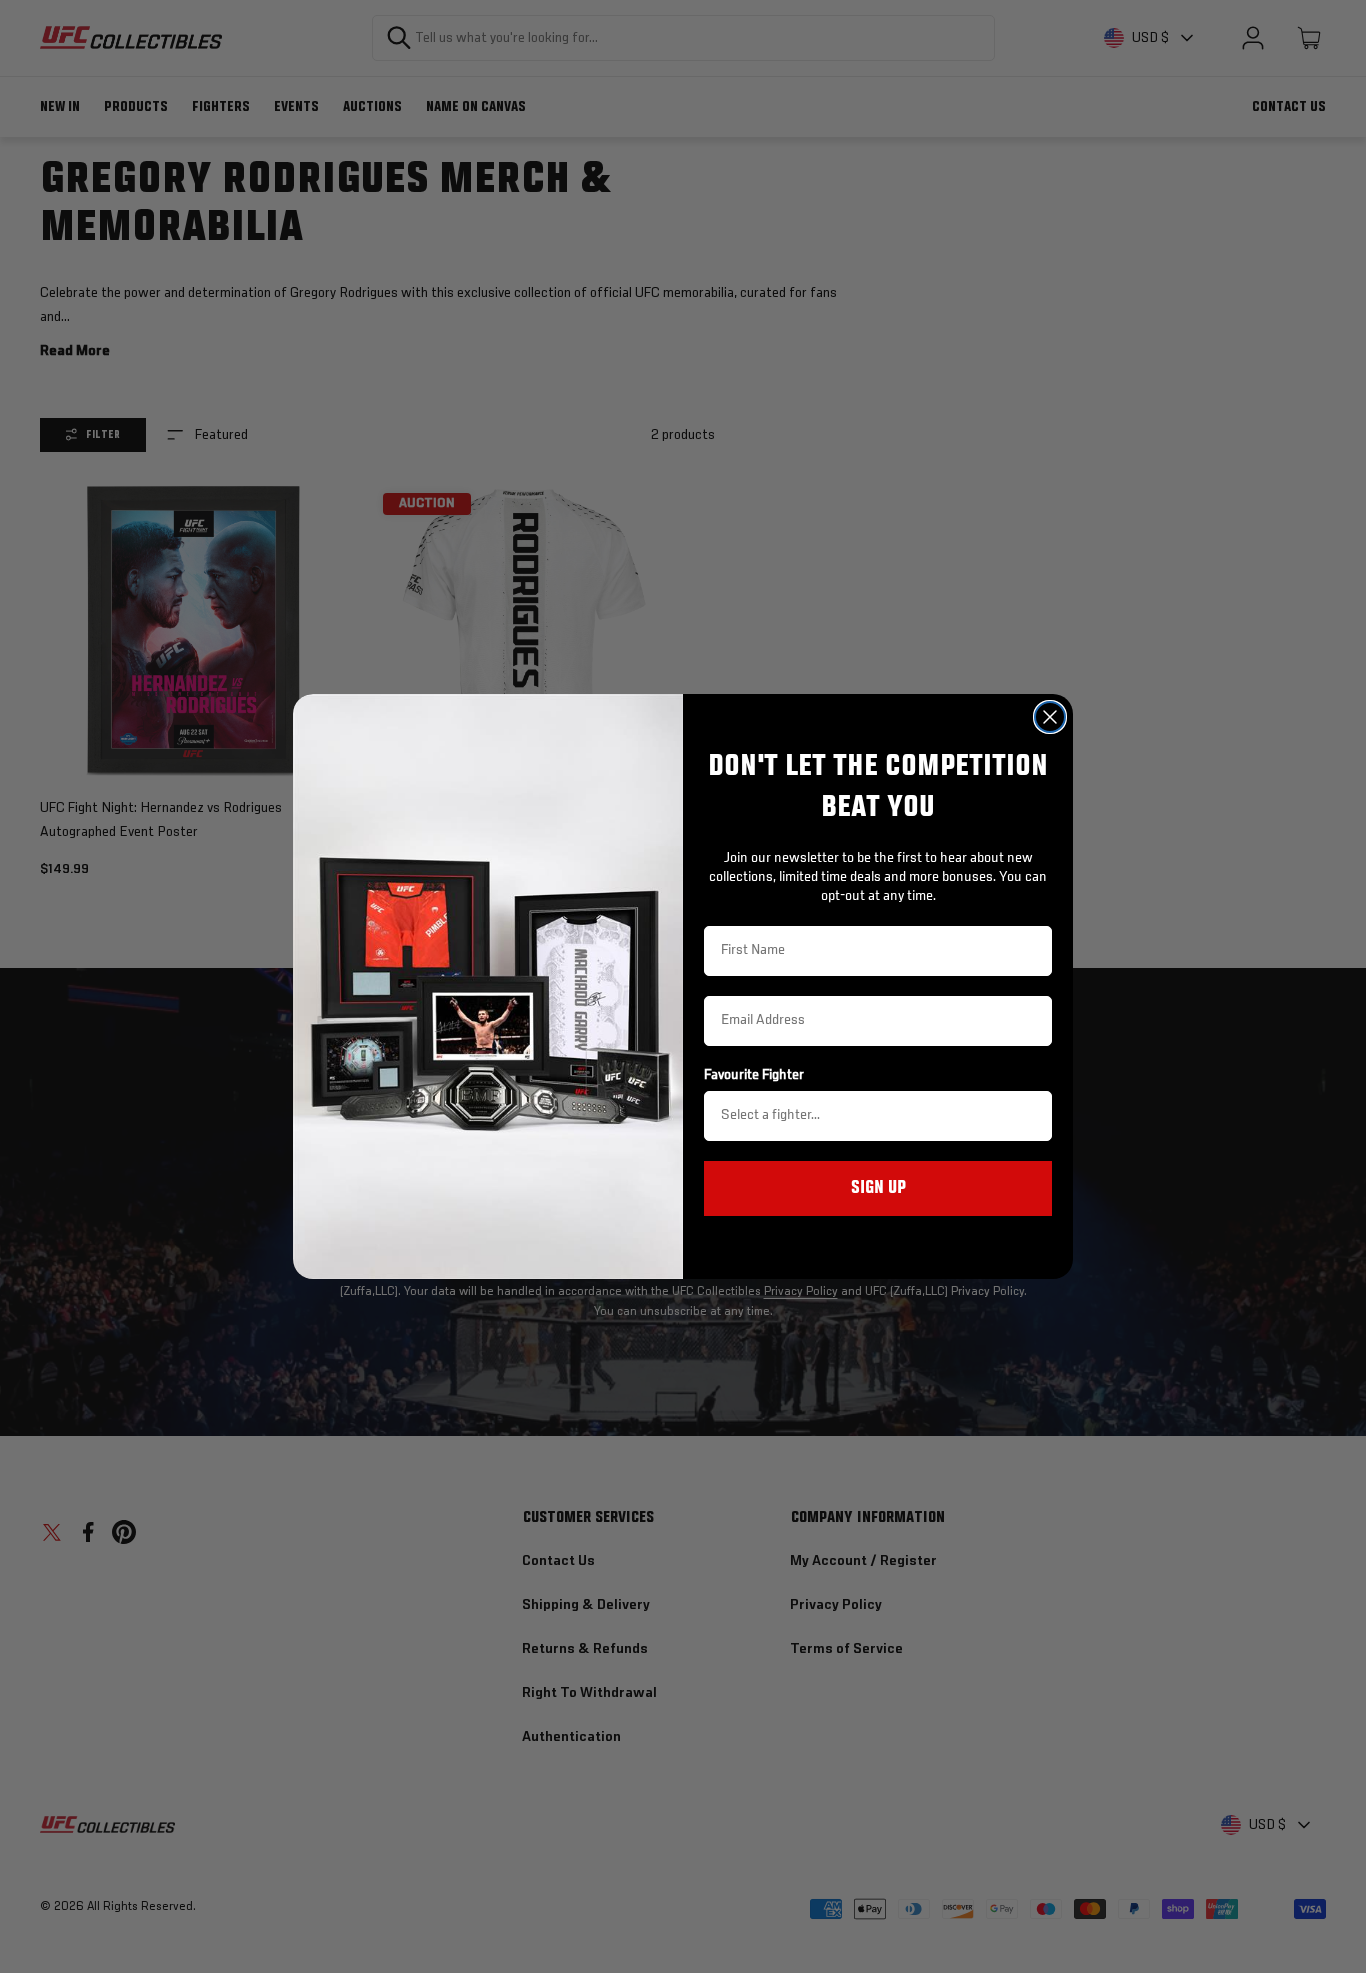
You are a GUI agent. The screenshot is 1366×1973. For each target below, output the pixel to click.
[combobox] (872, 1116)
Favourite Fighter (754, 1075)
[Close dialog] (1050, 717)
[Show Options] (1033, 1116)
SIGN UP (878, 1188)
